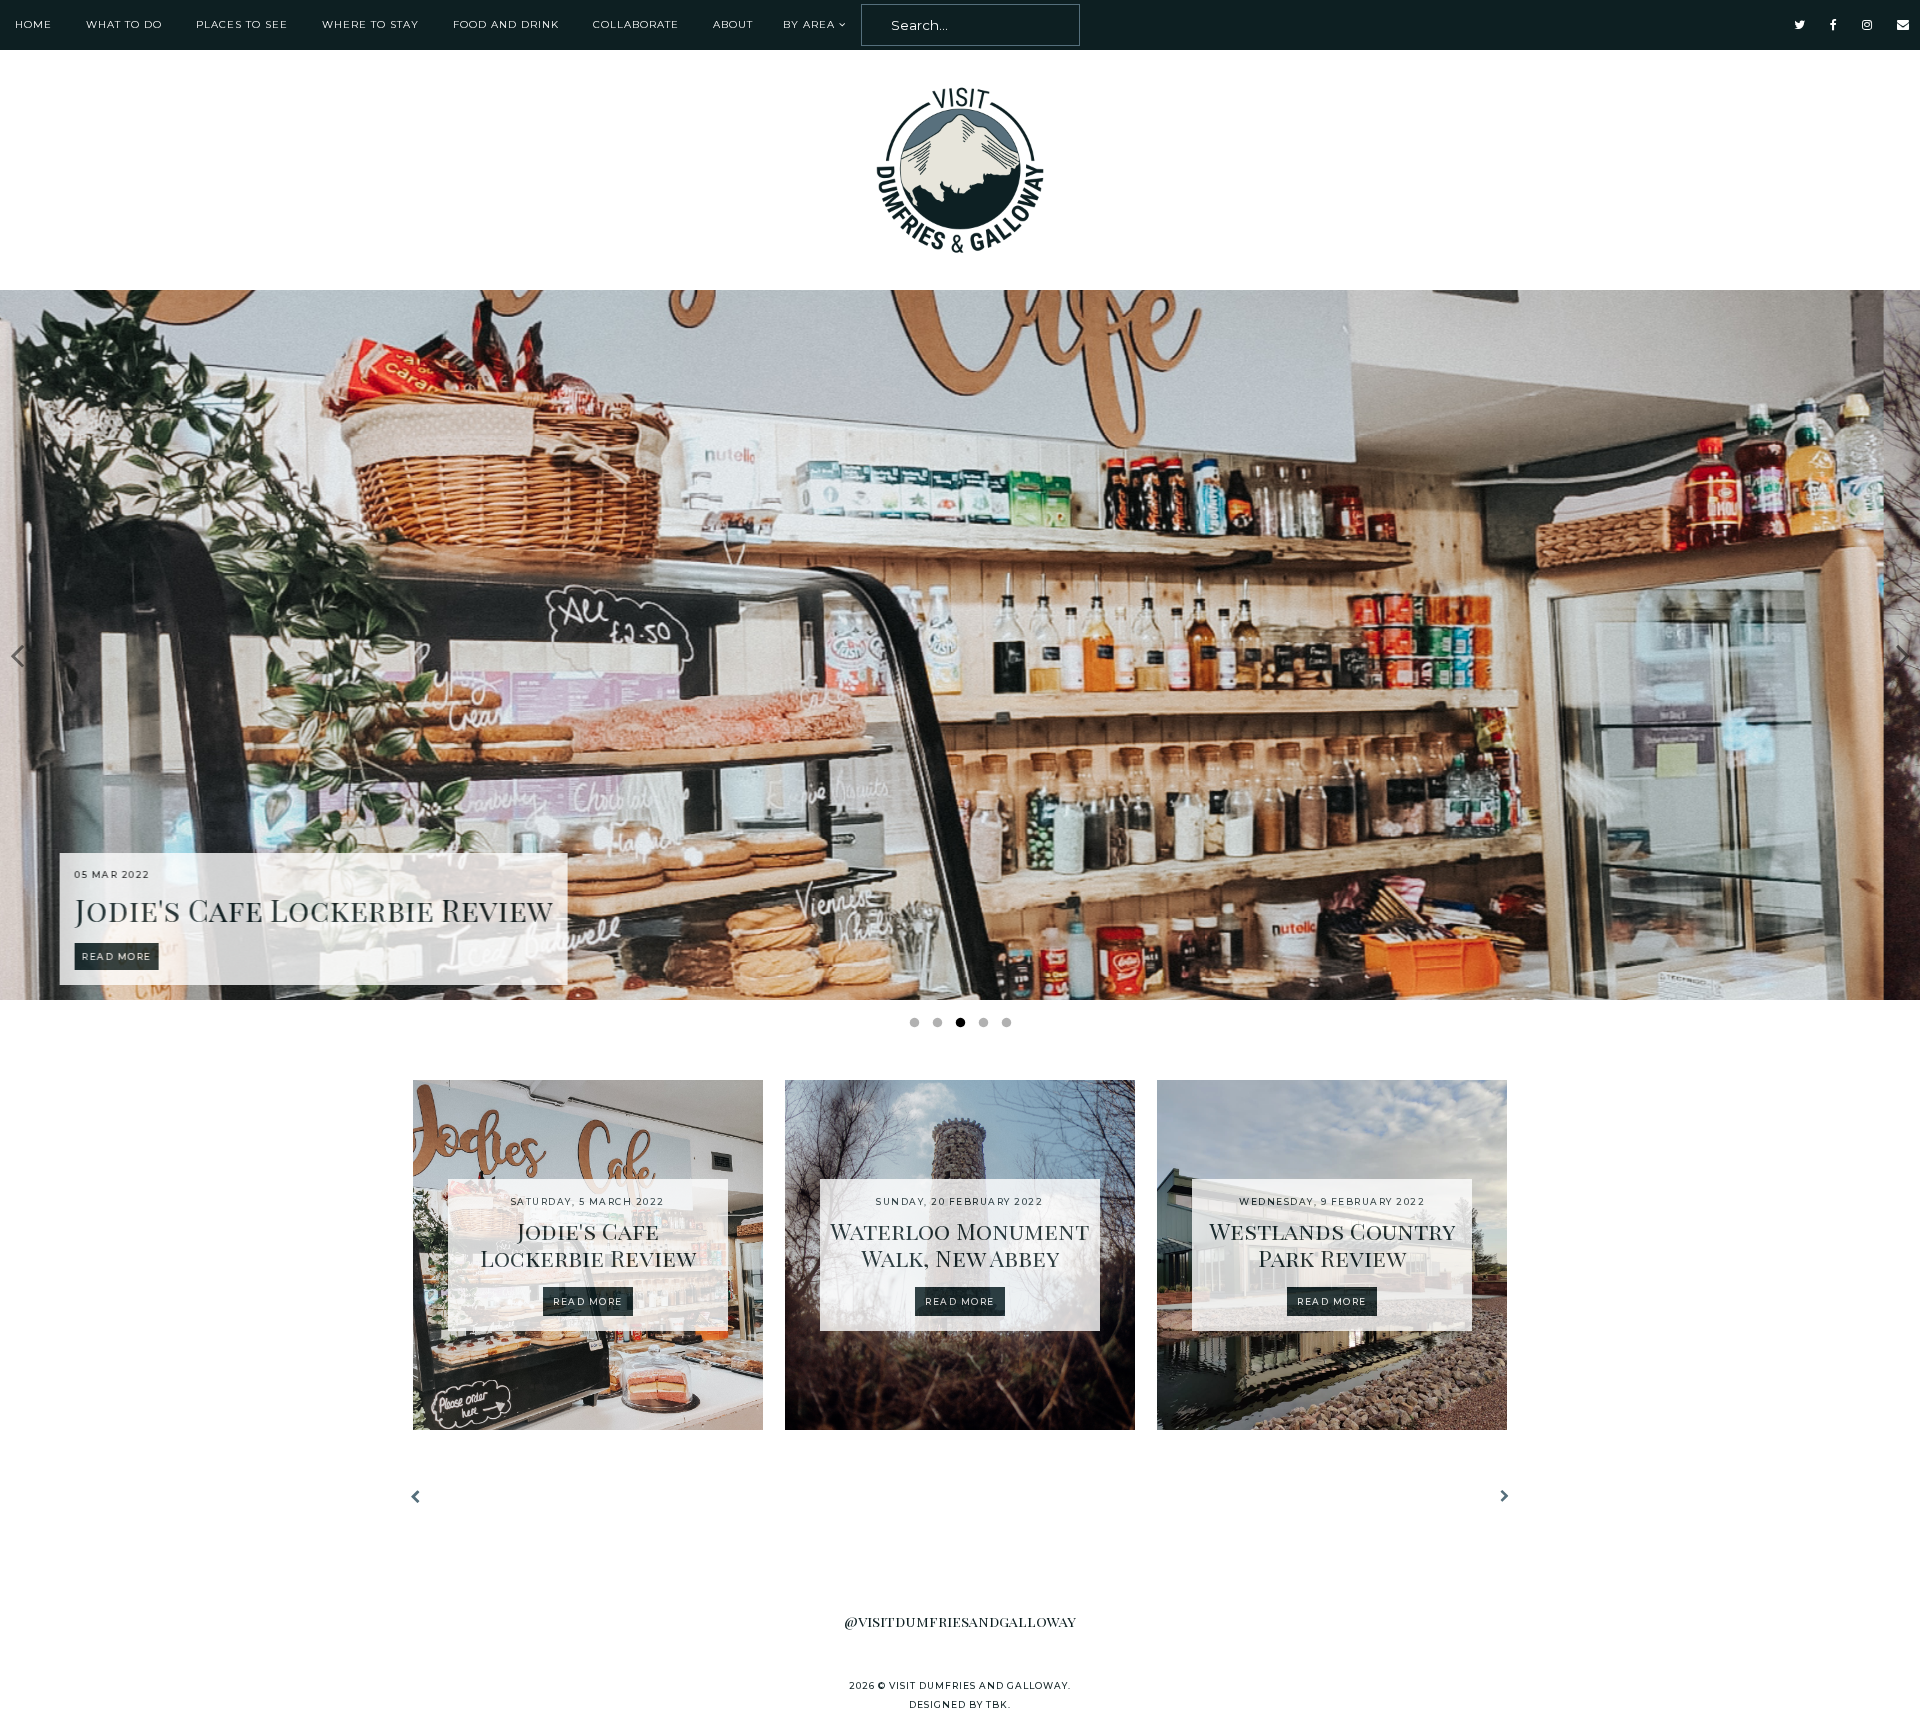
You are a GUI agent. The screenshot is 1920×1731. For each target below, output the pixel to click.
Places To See (242, 24)
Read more (588, 1301)
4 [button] (987, 1027)
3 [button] (964, 1027)
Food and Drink (506, 24)
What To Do (124, 24)
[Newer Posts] (418, 1498)
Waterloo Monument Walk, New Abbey (959, 1244)
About (733, 24)
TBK (997, 1704)
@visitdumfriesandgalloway (960, 1621)
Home (33, 24)
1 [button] (918, 1027)
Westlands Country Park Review (1332, 1244)
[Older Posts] (1502, 1497)
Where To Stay (370, 24)
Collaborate (636, 24)
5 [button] (1010, 1027)
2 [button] (941, 1027)
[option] (960, 645)
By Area (809, 24)
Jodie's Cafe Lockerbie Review (588, 1244)
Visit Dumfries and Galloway (978, 1685)
